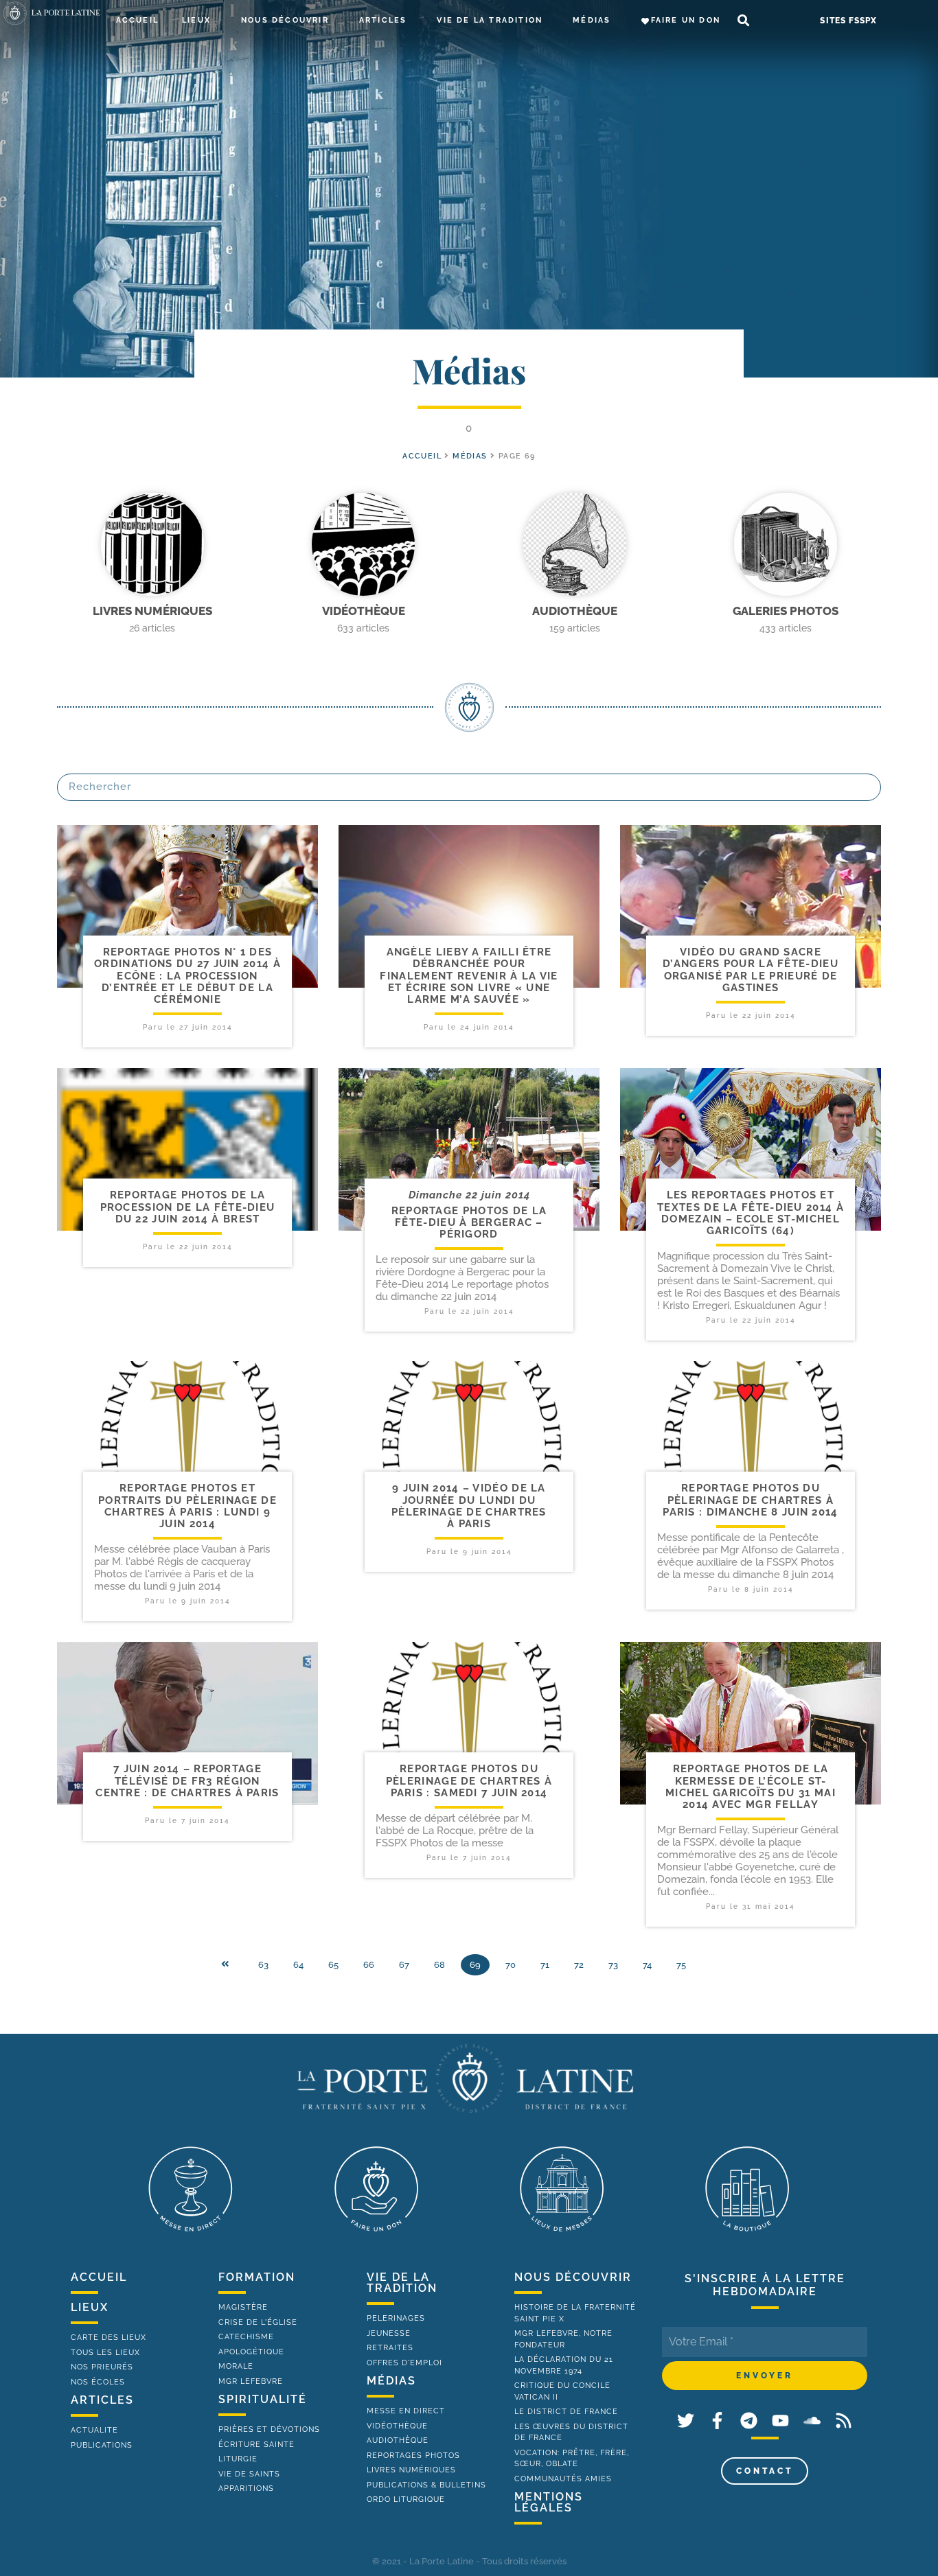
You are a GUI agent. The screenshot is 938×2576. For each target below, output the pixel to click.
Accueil (137, 20)
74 (647, 1965)
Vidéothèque (364, 611)
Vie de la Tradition (490, 20)
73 (613, 1965)
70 (511, 1965)
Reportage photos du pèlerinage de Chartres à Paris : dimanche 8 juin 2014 (750, 1500)
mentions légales (549, 2502)
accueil (422, 456)
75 (681, 1965)
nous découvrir (573, 2277)
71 (545, 1965)
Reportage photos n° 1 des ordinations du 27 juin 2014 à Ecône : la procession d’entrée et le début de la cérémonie (187, 976)
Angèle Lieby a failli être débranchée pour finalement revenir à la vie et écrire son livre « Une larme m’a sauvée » (469, 976)
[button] (743, 21)
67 (404, 1965)
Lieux (196, 20)
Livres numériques (152, 611)
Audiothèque (575, 611)
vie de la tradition (402, 2283)
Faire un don (686, 20)
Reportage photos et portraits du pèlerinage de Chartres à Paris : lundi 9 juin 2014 (187, 1506)
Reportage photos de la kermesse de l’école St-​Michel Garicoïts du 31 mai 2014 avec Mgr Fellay (751, 1787)
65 (333, 1965)
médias (391, 2381)
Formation (257, 2277)
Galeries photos (786, 611)
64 (298, 1965)
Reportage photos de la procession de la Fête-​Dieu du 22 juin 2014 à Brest (188, 1207)
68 (439, 1965)
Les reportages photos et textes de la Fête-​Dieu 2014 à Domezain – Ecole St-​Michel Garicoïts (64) (751, 1213)
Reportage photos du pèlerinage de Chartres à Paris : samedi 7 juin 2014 (469, 1781)
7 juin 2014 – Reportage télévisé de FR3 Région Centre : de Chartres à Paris (187, 1781)
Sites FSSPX (848, 21)
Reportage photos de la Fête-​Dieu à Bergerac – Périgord (469, 1223)
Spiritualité (263, 2399)
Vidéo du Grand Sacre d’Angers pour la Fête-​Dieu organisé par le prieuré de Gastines (751, 970)
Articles (383, 20)
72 (579, 1965)
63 (263, 1965)
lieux (90, 2307)
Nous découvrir (285, 20)
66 (369, 1965)
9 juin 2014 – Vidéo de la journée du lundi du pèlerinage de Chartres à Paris (469, 1506)
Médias (592, 20)
